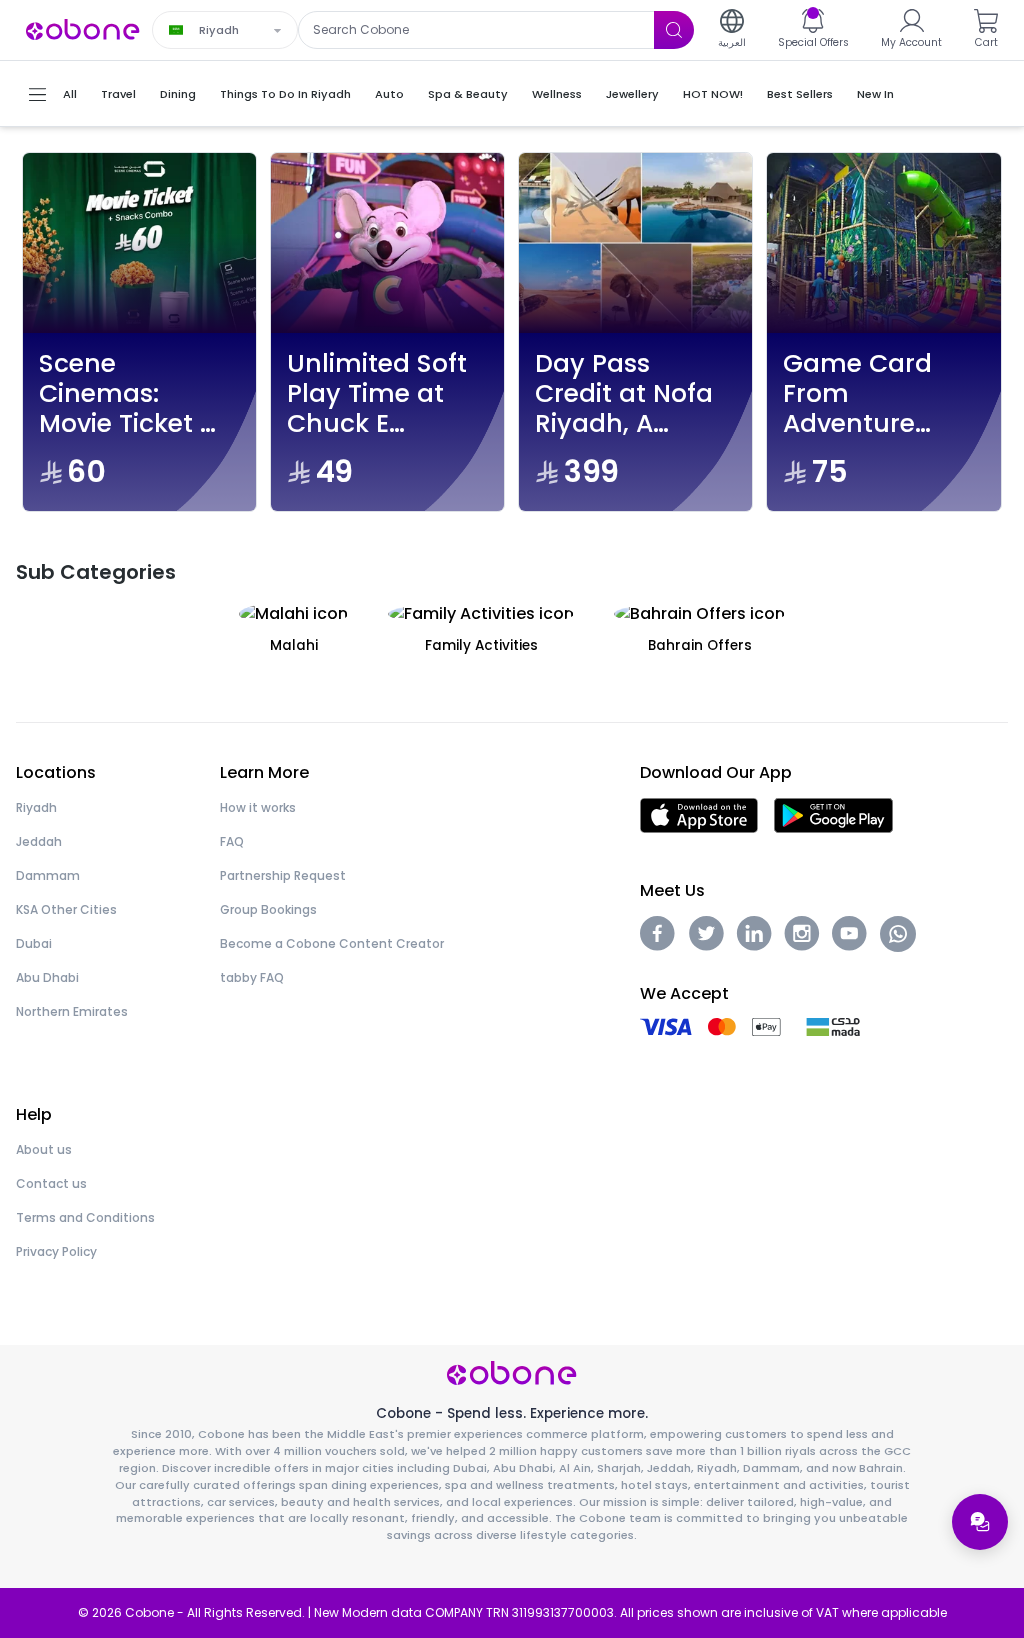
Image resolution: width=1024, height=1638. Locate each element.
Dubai (34, 943)
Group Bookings (268, 909)
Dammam (48, 875)
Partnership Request (283, 875)
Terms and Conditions (85, 1217)
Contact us (51, 1183)
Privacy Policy (56, 1251)
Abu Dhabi (47, 977)
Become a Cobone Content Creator (332, 943)
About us (44, 1149)
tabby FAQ (252, 977)
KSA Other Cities (66, 909)
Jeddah (39, 841)
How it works (258, 807)
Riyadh (36, 807)
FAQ (232, 841)
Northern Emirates (72, 1011)
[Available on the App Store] (699, 813)
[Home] (83, 28)
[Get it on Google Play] (833, 813)
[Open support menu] (980, 1522)
